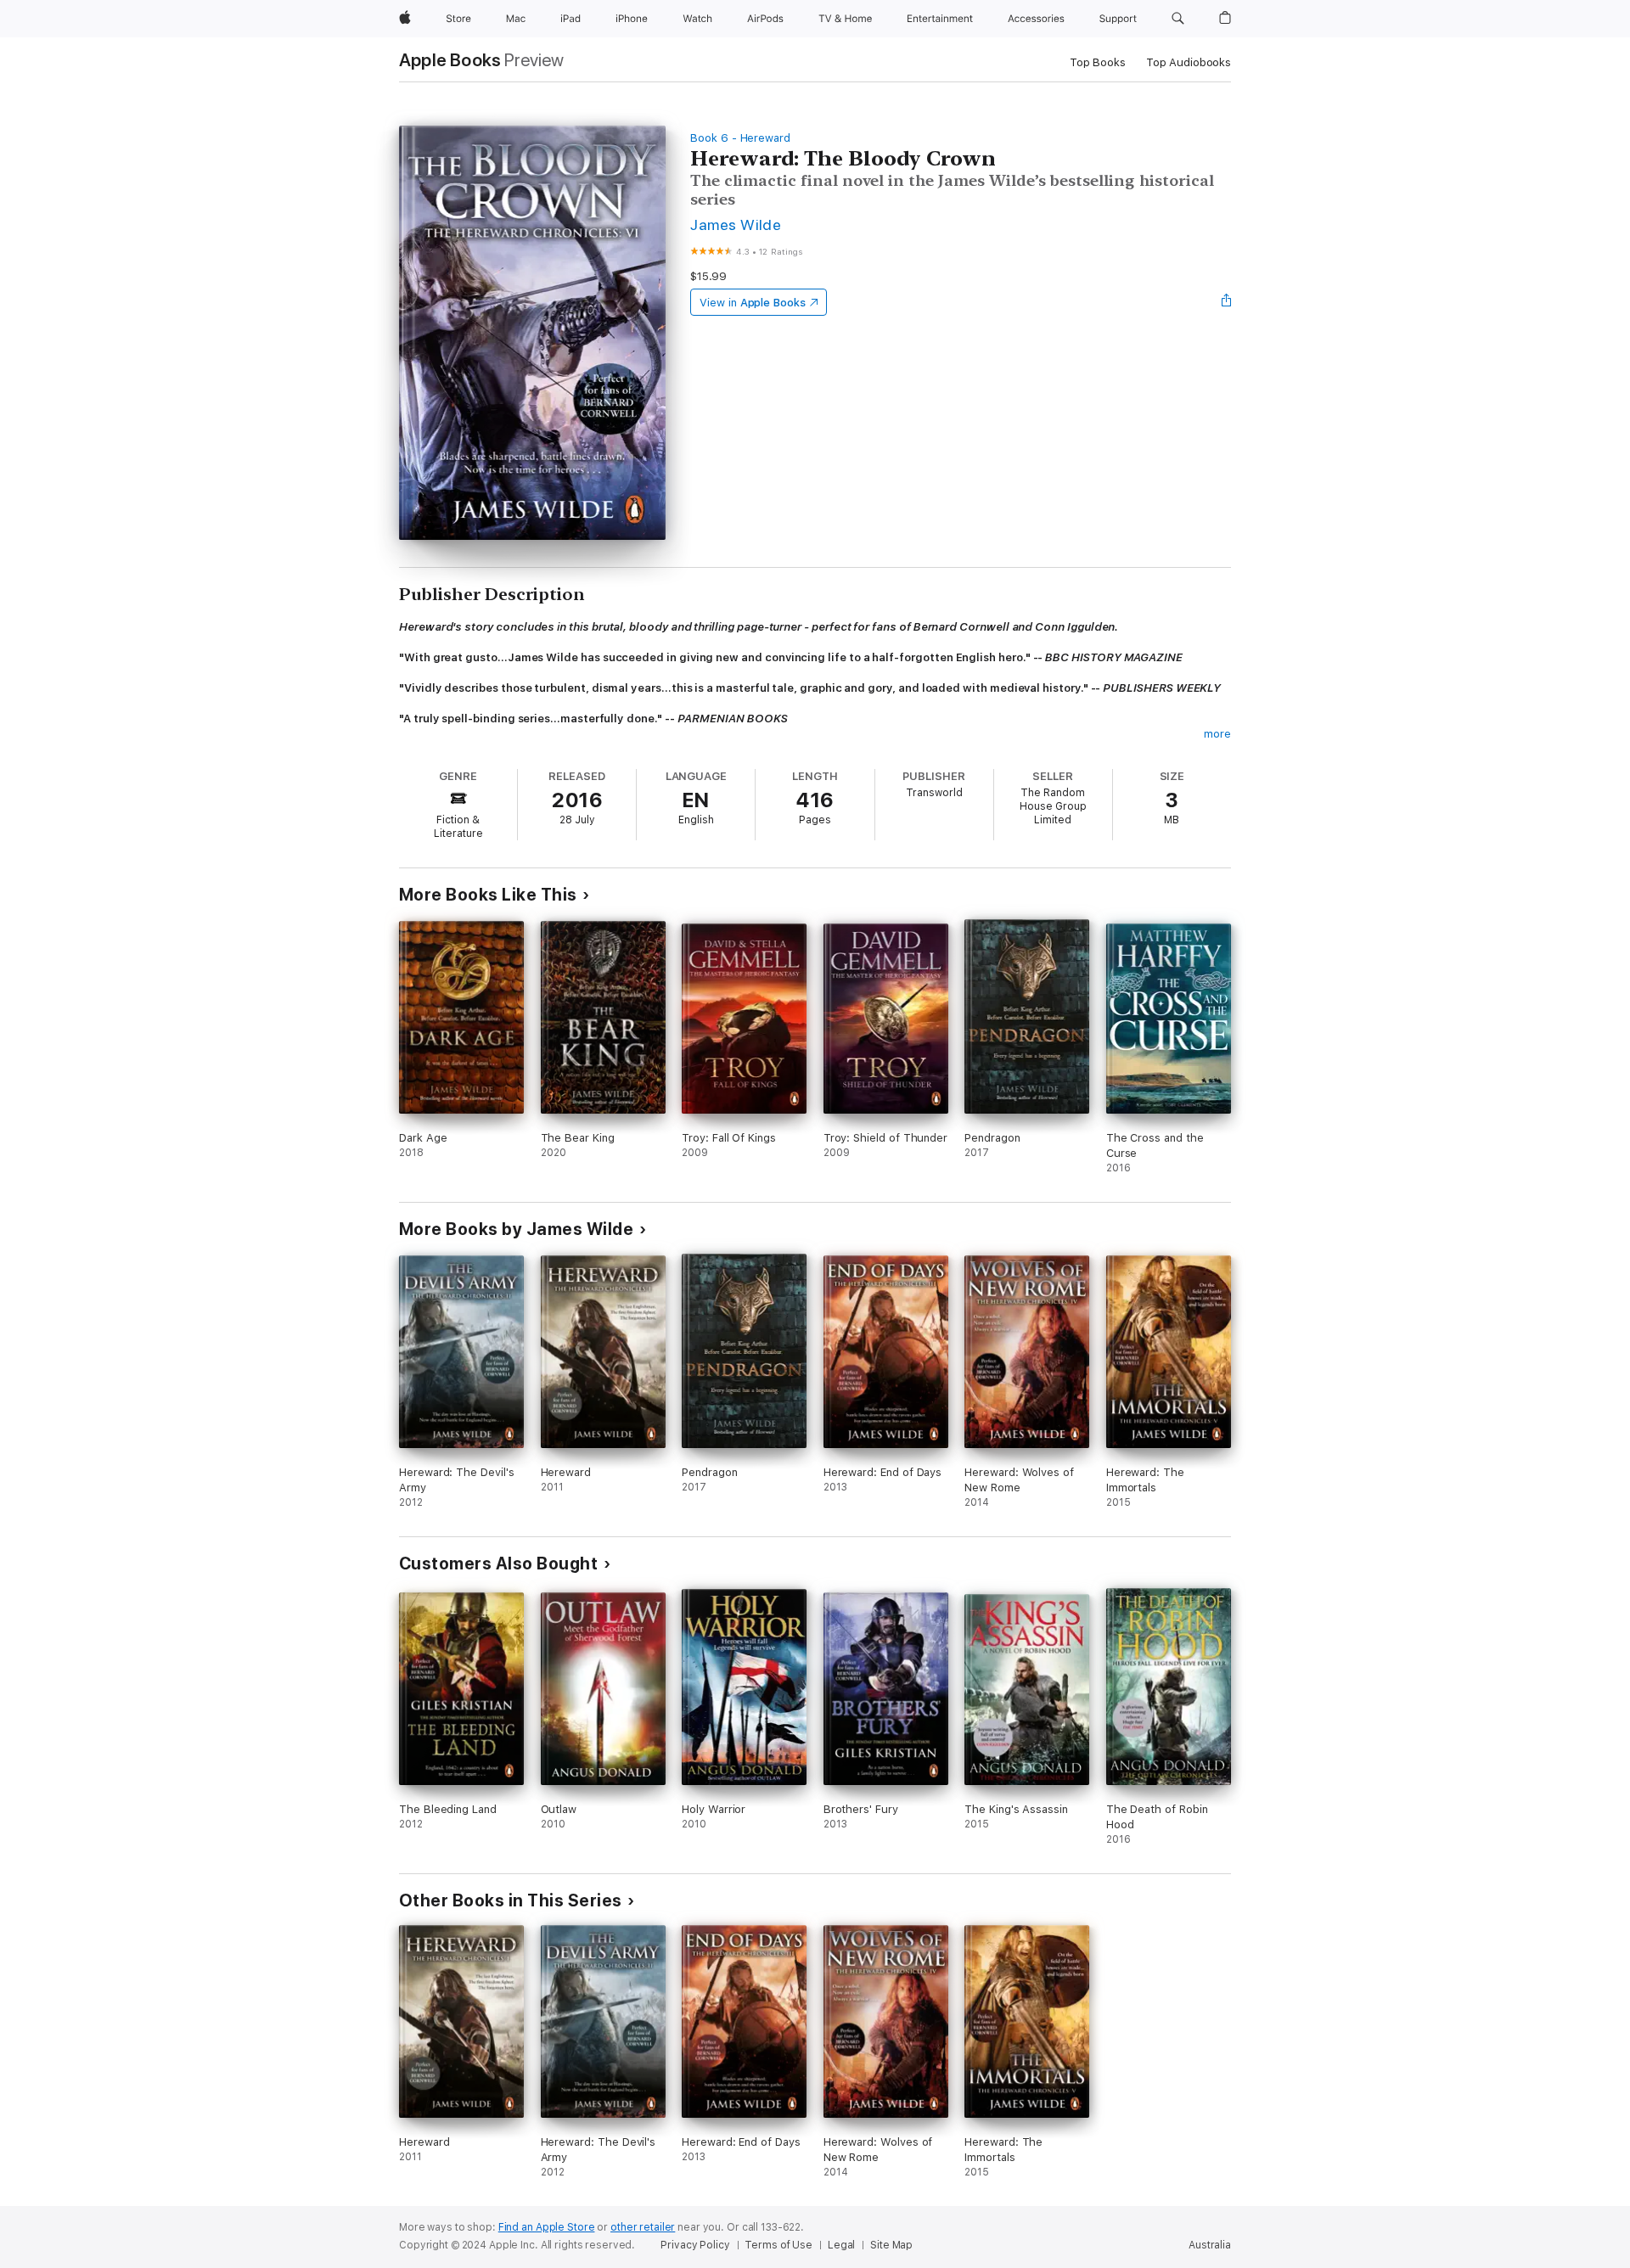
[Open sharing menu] (1227, 302)
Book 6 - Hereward (740, 138)
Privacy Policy (695, 2245)
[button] (1178, 19)
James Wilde (736, 225)
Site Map (891, 2245)
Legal (841, 2245)
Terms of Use (778, 2245)
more (1217, 734)
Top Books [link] (1098, 62)
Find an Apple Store (547, 2227)
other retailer (643, 2227)
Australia (1210, 2245)
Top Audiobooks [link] (1189, 62)
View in (753, 303)
